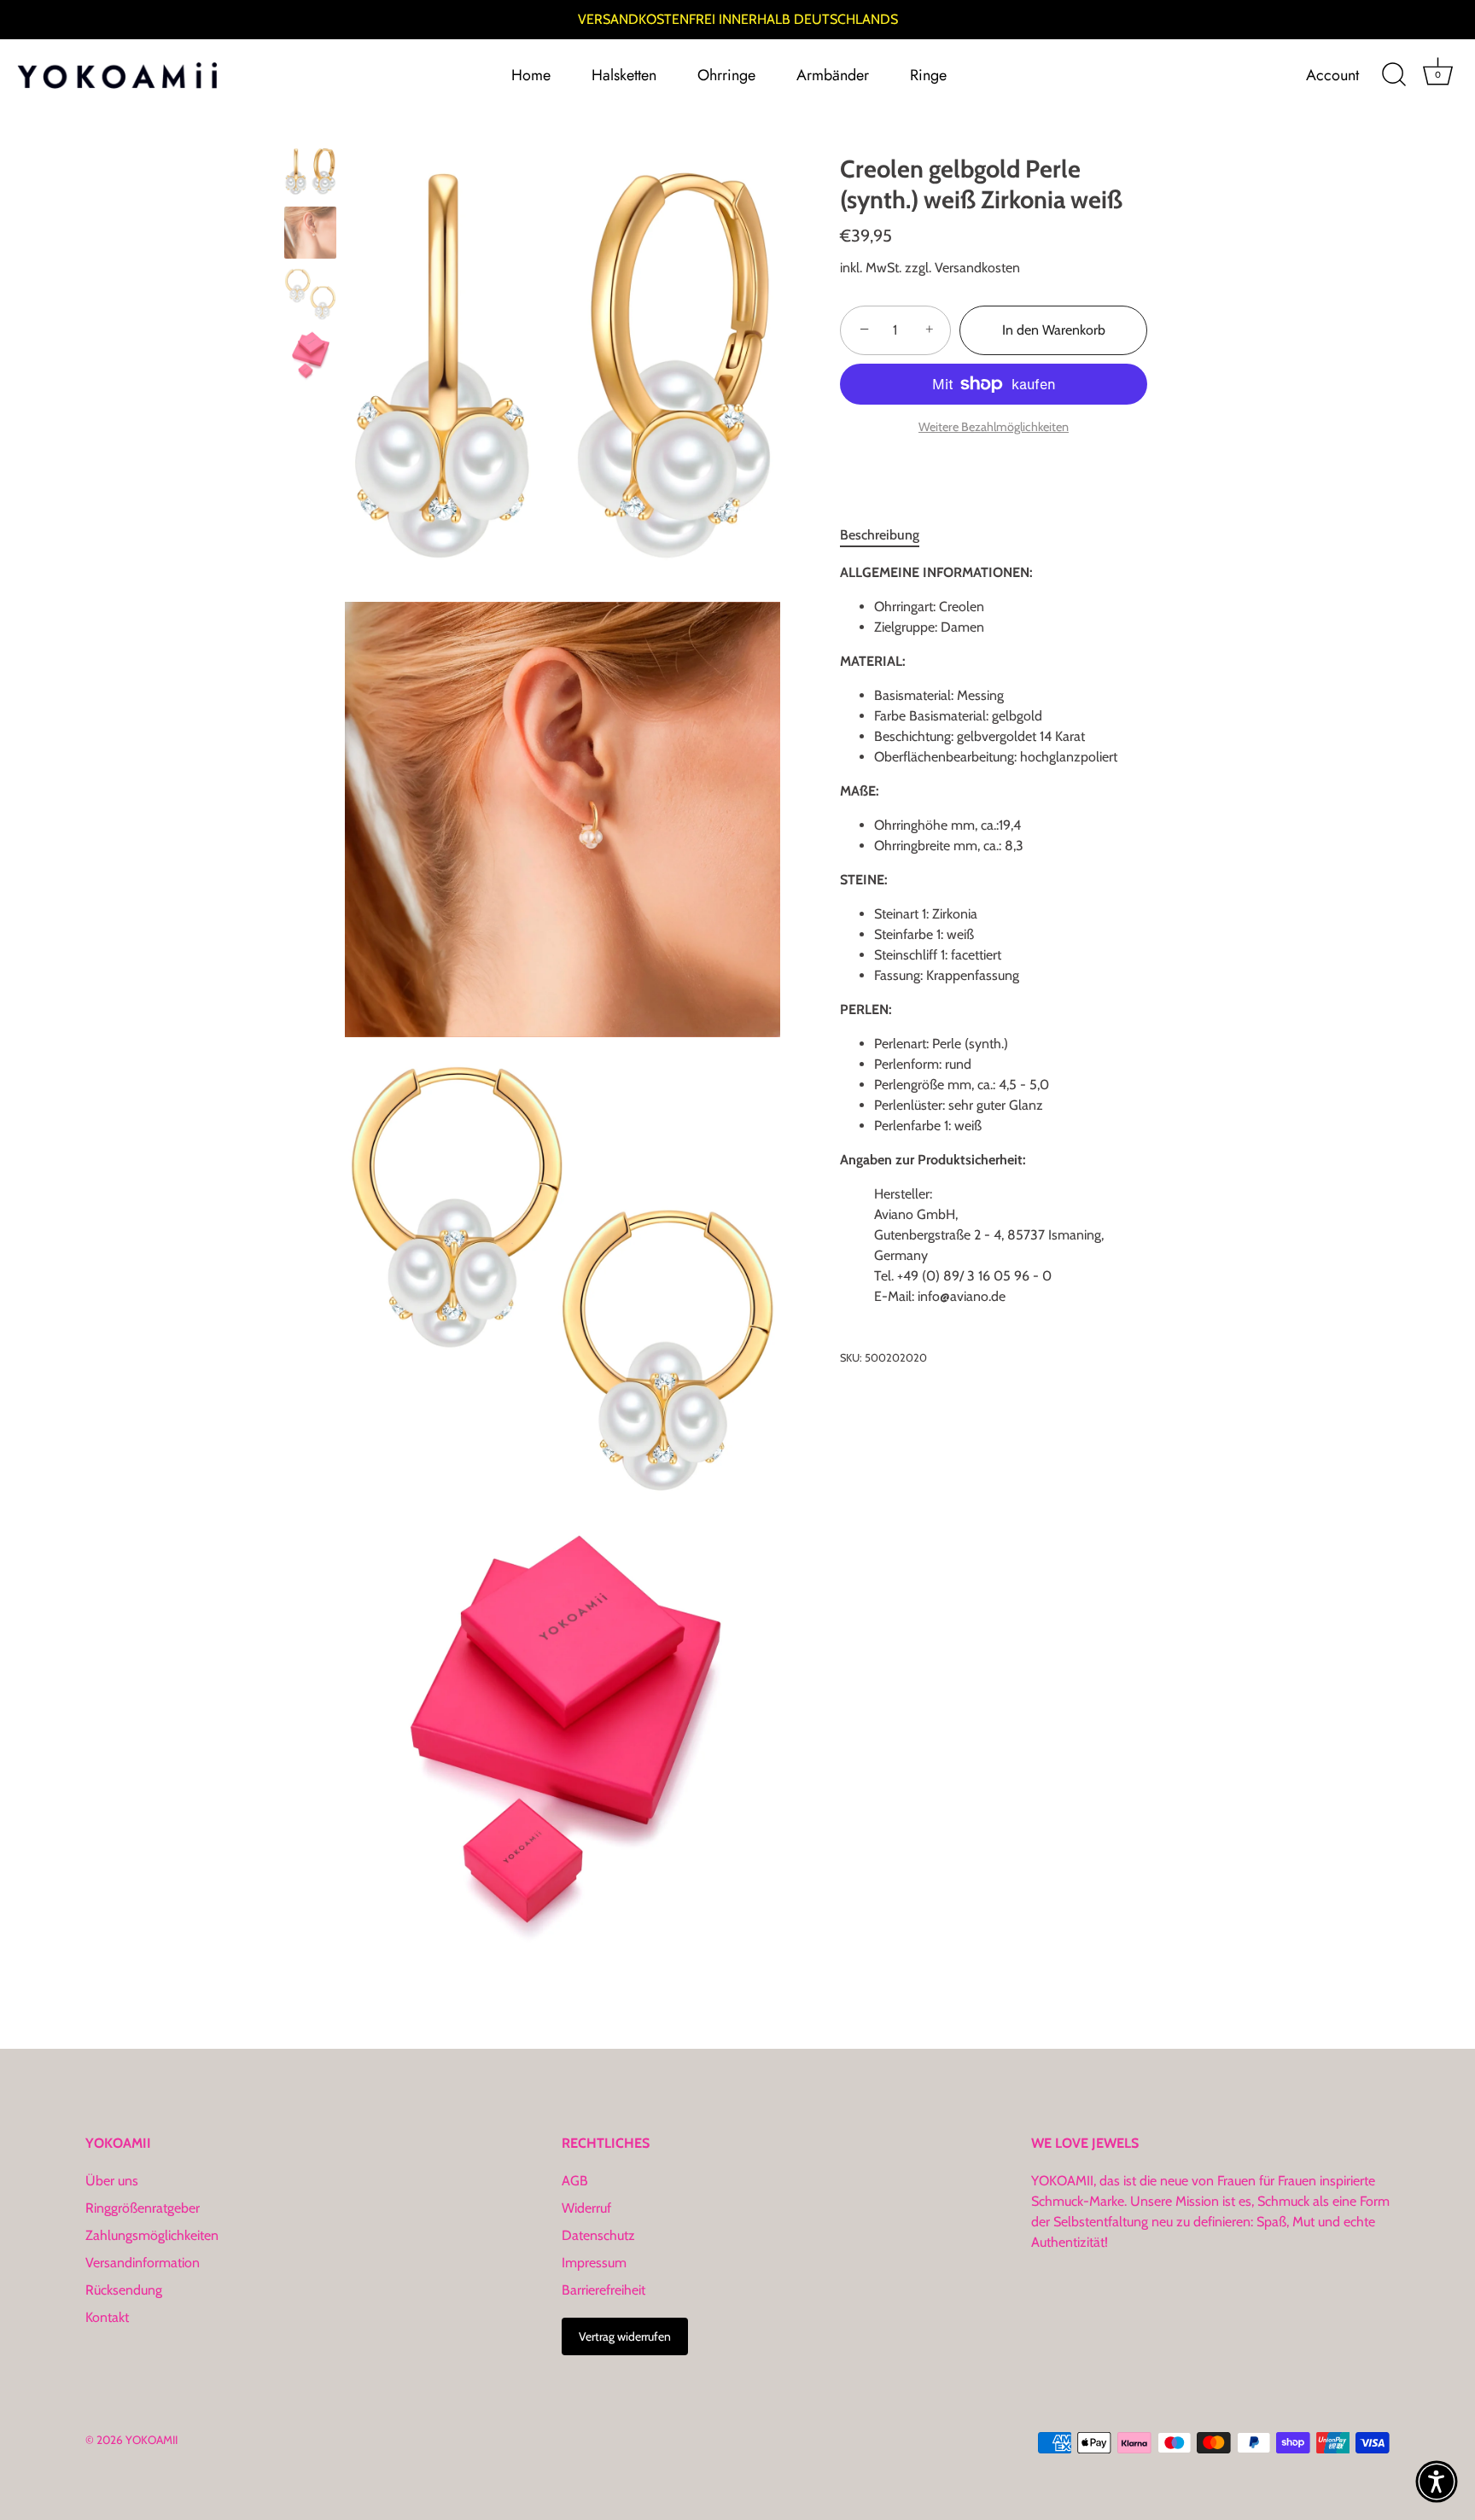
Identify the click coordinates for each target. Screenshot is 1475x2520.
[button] (1437, 2482)
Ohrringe (726, 75)
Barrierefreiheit (603, 2290)
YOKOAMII (152, 2440)
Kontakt (107, 2317)
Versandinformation (143, 2263)
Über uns (112, 2181)
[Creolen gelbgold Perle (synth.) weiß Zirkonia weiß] (310, 171)
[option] (310, 174)
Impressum (594, 2263)
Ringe (928, 75)
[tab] (888, 535)
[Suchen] (1394, 75)
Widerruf (586, 2208)
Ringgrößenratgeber (143, 2208)
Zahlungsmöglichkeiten (152, 2235)
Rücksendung (124, 2290)
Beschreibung (880, 535)
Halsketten (624, 75)
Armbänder (833, 75)
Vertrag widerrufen (625, 2336)
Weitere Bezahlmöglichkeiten (994, 427)
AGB (575, 2181)
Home (531, 75)
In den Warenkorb (1054, 330)
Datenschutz (598, 2235)
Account (1332, 75)
